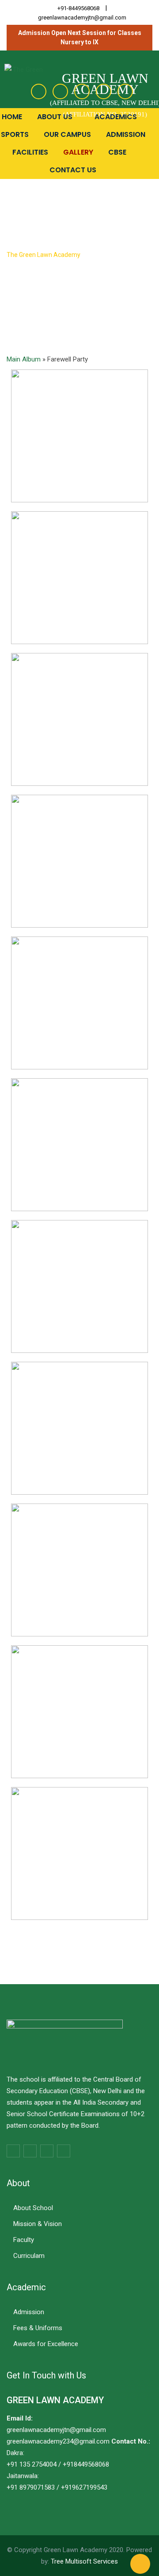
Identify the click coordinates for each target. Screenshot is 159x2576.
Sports (15, 134)
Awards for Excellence (46, 2344)
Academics (117, 117)
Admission (126, 134)
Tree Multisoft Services (84, 2561)
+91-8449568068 (78, 8)
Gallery (78, 152)
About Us (56, 117)
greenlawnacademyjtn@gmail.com (82, 17)
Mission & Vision (38, 2224)
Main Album (24, 359)
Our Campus (67, 134)
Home (12, 117)
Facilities (30, 152)
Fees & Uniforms (38, 2328)
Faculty (24, 2240)
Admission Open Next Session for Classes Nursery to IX (80, 37)
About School (33, 2208)
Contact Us (73, 170)
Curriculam (29, 2256)
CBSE (118, 152)
